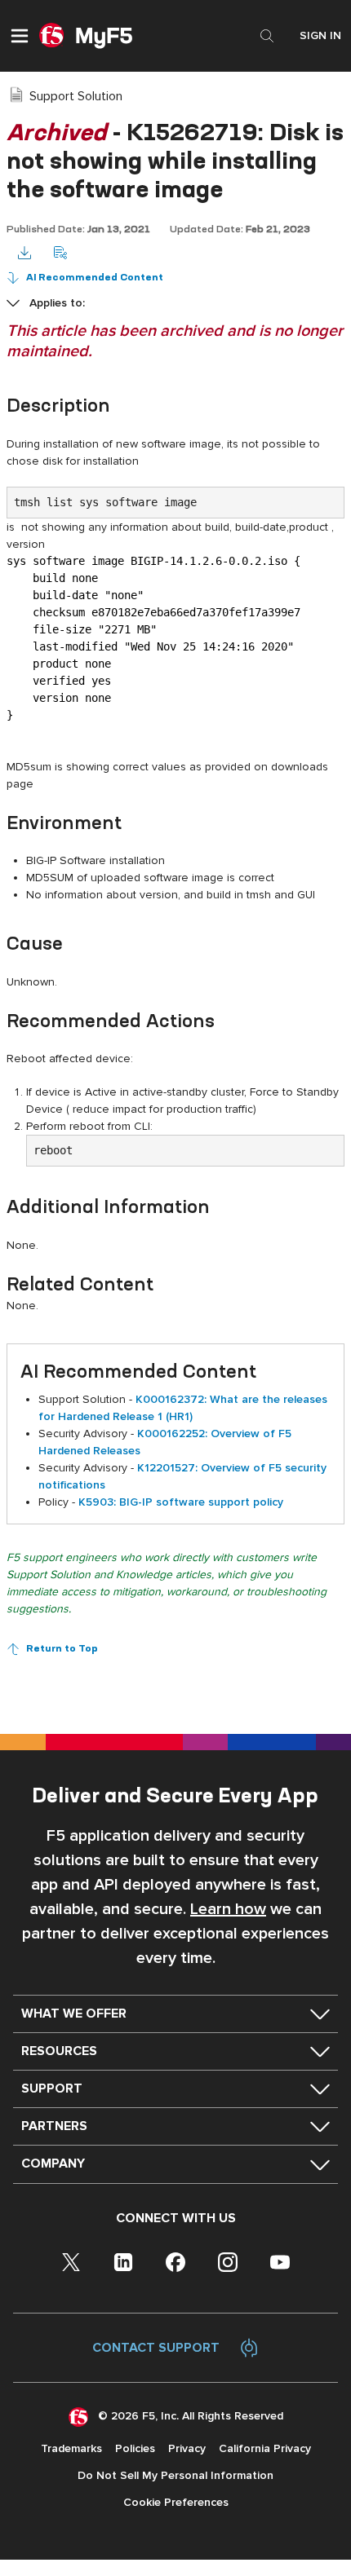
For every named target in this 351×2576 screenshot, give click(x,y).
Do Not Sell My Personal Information (175, 2475)
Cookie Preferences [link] (176, 2502)
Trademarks (71, 2448)
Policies (135, 2448)
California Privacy (265, 2448)
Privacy (187, 2448)
